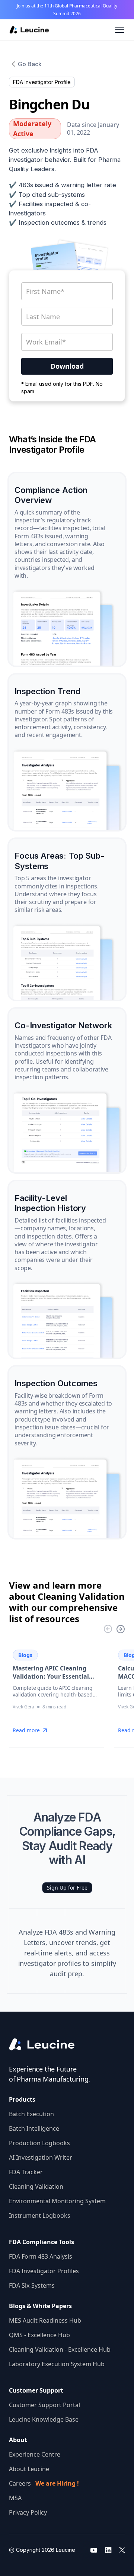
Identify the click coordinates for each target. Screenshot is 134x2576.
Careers (44, 2483)
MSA (15, 2498)
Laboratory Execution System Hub (57, 2364)
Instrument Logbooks (40, 2215)
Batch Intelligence (34, 2128)
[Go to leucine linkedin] (108, 2550)
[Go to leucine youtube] (94, 2550)
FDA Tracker (26, 2172)
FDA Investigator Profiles (44, 2271)
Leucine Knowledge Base (44, 2419)
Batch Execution (31, 2114)
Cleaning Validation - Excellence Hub (60, 2349)
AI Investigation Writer (41, 2157)
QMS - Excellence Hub (39, 2335)
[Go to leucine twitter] (122, 2550)
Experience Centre (35, 2454)
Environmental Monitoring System (57, 2201)
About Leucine (29, 2469)
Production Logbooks (39, 2143)
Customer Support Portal (44, 2405)
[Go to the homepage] (48, 2045)
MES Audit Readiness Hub (45, 2320)
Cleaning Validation (36, 2186)
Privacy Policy (28, 2512)
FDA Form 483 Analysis (41, 2256)
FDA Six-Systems (32, 2285)
